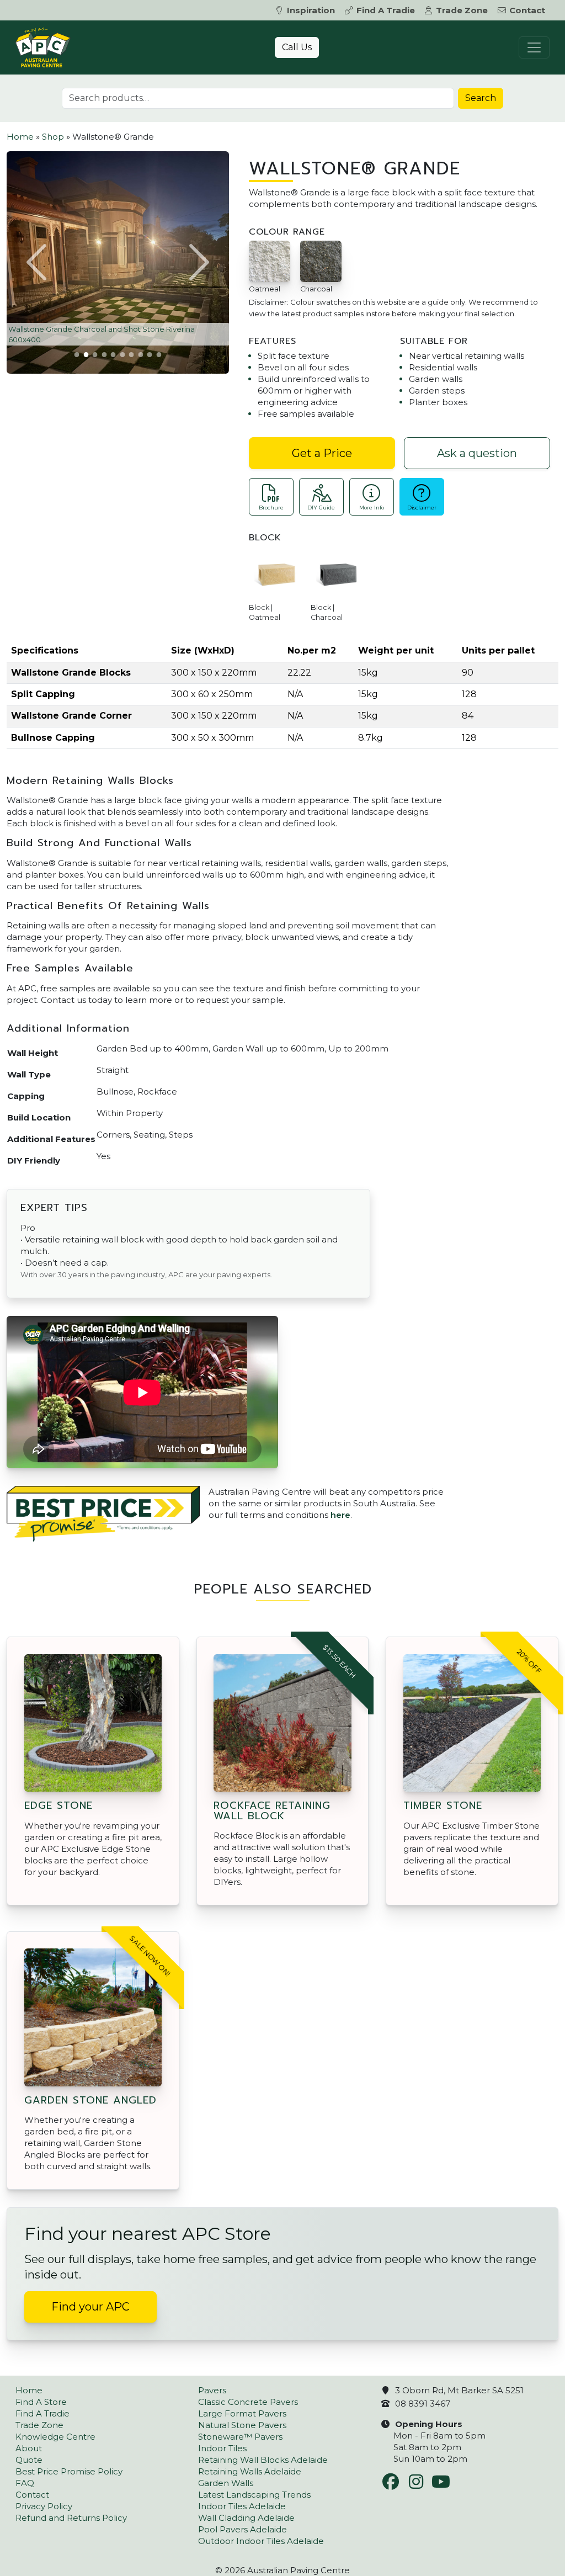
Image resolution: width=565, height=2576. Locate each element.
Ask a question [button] (477, 453)
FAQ (25, 2483)
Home (20, 137)
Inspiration (311, 10)
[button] (38, 262)
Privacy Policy (44, 2506)
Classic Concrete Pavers (248, 2402)
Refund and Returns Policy (71, 2518)
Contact (527, 10)
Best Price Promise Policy (69, 2471)
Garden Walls (226, 2483)
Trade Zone (462, 10)
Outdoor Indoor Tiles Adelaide (261, 2541)
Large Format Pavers (242, 2413)
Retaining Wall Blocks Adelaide (263, 2460)
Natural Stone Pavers (242, 2425)
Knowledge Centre (55, 2437)
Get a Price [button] (322, 453)
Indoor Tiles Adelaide (242, 2506)
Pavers (212, 2390)
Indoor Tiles (222, 2448)
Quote (29, 2460)
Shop (53, 137)
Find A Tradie (386, 10)
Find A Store (41, 2402)
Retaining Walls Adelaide (250, 2471)
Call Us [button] (297, 47)
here (340, 1515)
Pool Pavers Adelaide (242, 2529)
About (29, 2448)
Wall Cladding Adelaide (246, 2518)
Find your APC (90, 2307)
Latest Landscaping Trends (254, 2495)
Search (481, 98)
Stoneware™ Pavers (240, 2437)
